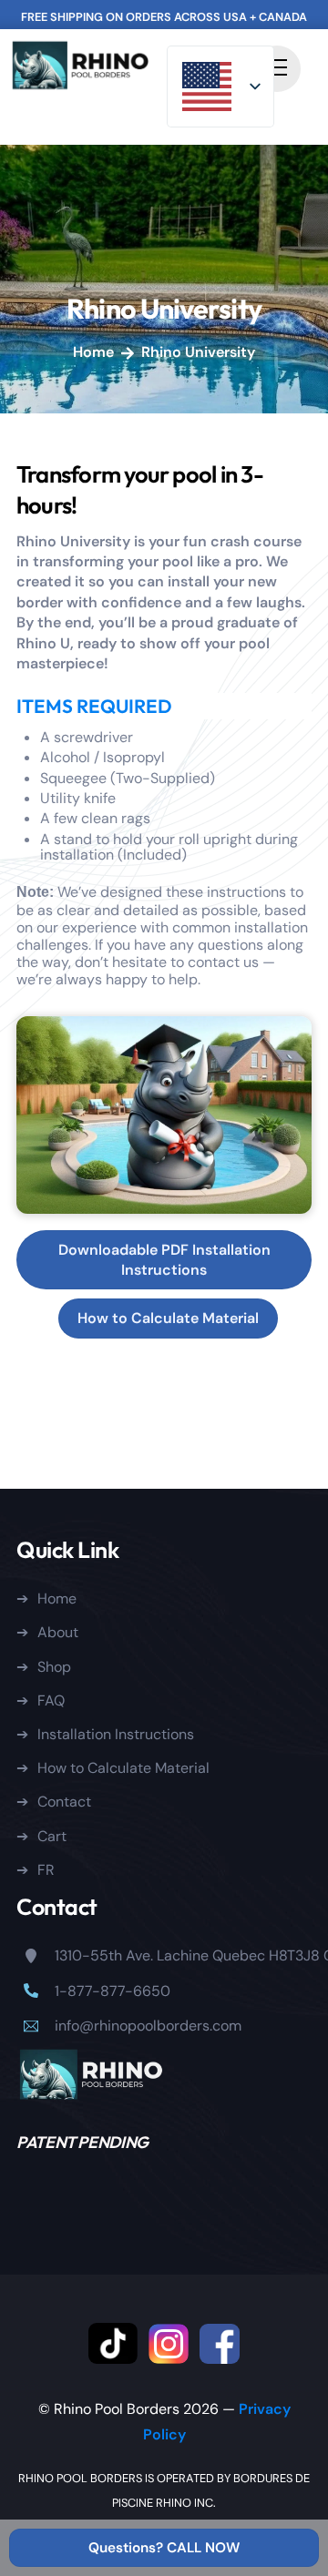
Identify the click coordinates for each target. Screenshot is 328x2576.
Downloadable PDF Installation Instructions (164, 1260)
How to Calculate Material (168, 1318)
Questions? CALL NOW (164, 2548)
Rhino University (164, 309)
